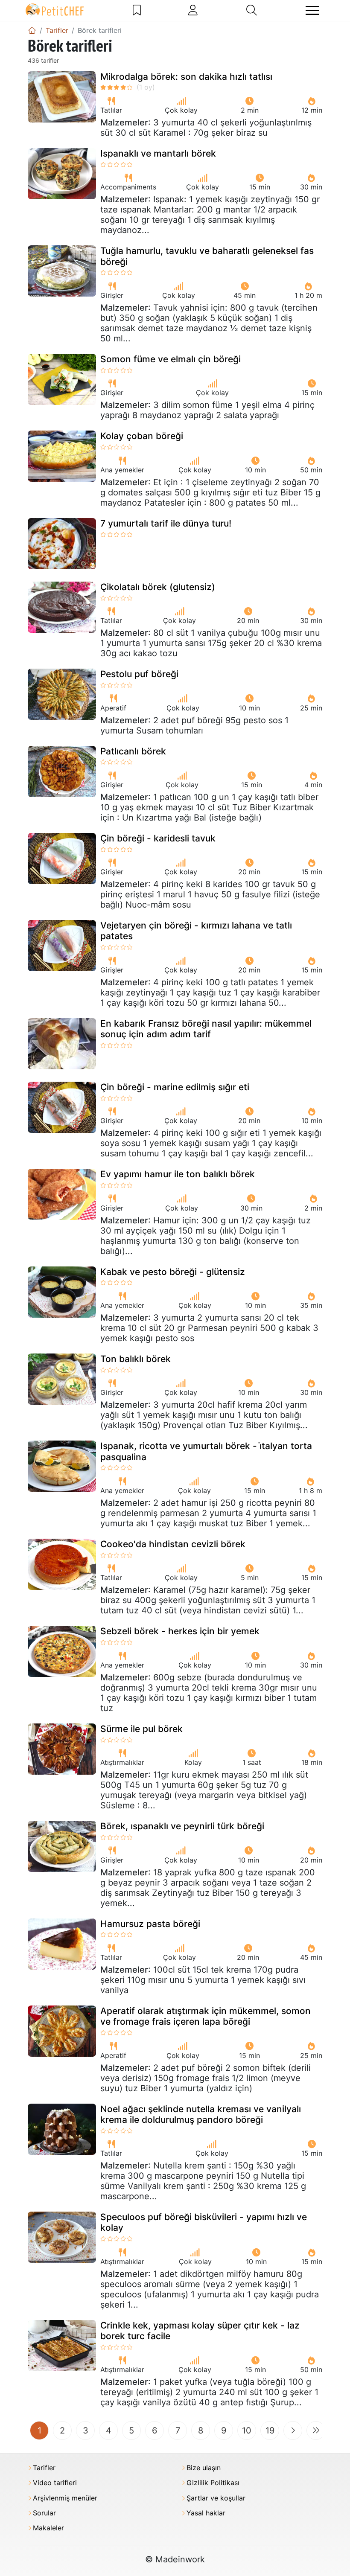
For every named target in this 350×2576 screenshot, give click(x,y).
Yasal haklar (206, 2513)
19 (270, 2430)
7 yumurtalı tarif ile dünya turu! (166, 523)
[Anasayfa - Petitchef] (32, 30)
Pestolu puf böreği (139, 674)
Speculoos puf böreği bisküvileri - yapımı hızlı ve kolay (204, 2222)
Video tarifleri (55, 2483)
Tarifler (44, 2468)
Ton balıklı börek (136, 1359)
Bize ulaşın (204, 2468)
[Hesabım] (193, 10)
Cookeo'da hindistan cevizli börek (173, 1544)
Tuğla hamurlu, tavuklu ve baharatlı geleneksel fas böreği (207, 256)
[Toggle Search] (252, 10)
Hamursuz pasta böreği (150, 1924)
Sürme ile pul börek (141, 1729)
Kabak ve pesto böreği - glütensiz (173, 1272)
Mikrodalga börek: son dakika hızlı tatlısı (186, 77)
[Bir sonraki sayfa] (293, 2430)
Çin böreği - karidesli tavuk (158, 838)
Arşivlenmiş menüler (65, 2498)
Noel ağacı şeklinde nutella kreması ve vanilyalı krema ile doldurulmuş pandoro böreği (201, 2114)
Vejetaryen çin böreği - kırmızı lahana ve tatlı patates (196, 931)
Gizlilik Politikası (213, 2483)
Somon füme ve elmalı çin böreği (171, 359)
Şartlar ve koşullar (216, 2498)
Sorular (44, 2513)
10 (247, 2430)
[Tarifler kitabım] (137, 10)
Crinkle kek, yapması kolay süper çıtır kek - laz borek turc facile (200, 2331)
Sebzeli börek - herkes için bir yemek (180, 1631)
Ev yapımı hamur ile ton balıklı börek (178, 1174)
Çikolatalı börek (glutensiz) (158, 587)
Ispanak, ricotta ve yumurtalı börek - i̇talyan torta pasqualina (206, 1451)
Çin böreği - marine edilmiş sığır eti (175, 1087)
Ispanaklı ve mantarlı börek (158, 153)
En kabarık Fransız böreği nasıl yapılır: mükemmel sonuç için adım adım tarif (206, 1029)
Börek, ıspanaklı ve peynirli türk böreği (182, 1826)
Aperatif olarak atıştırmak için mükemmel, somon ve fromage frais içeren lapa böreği (206, 2016)
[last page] (316, 2430)
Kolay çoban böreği (142, 436)
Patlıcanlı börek (133, 751)
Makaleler (48, 2528)
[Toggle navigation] (312, 10)
